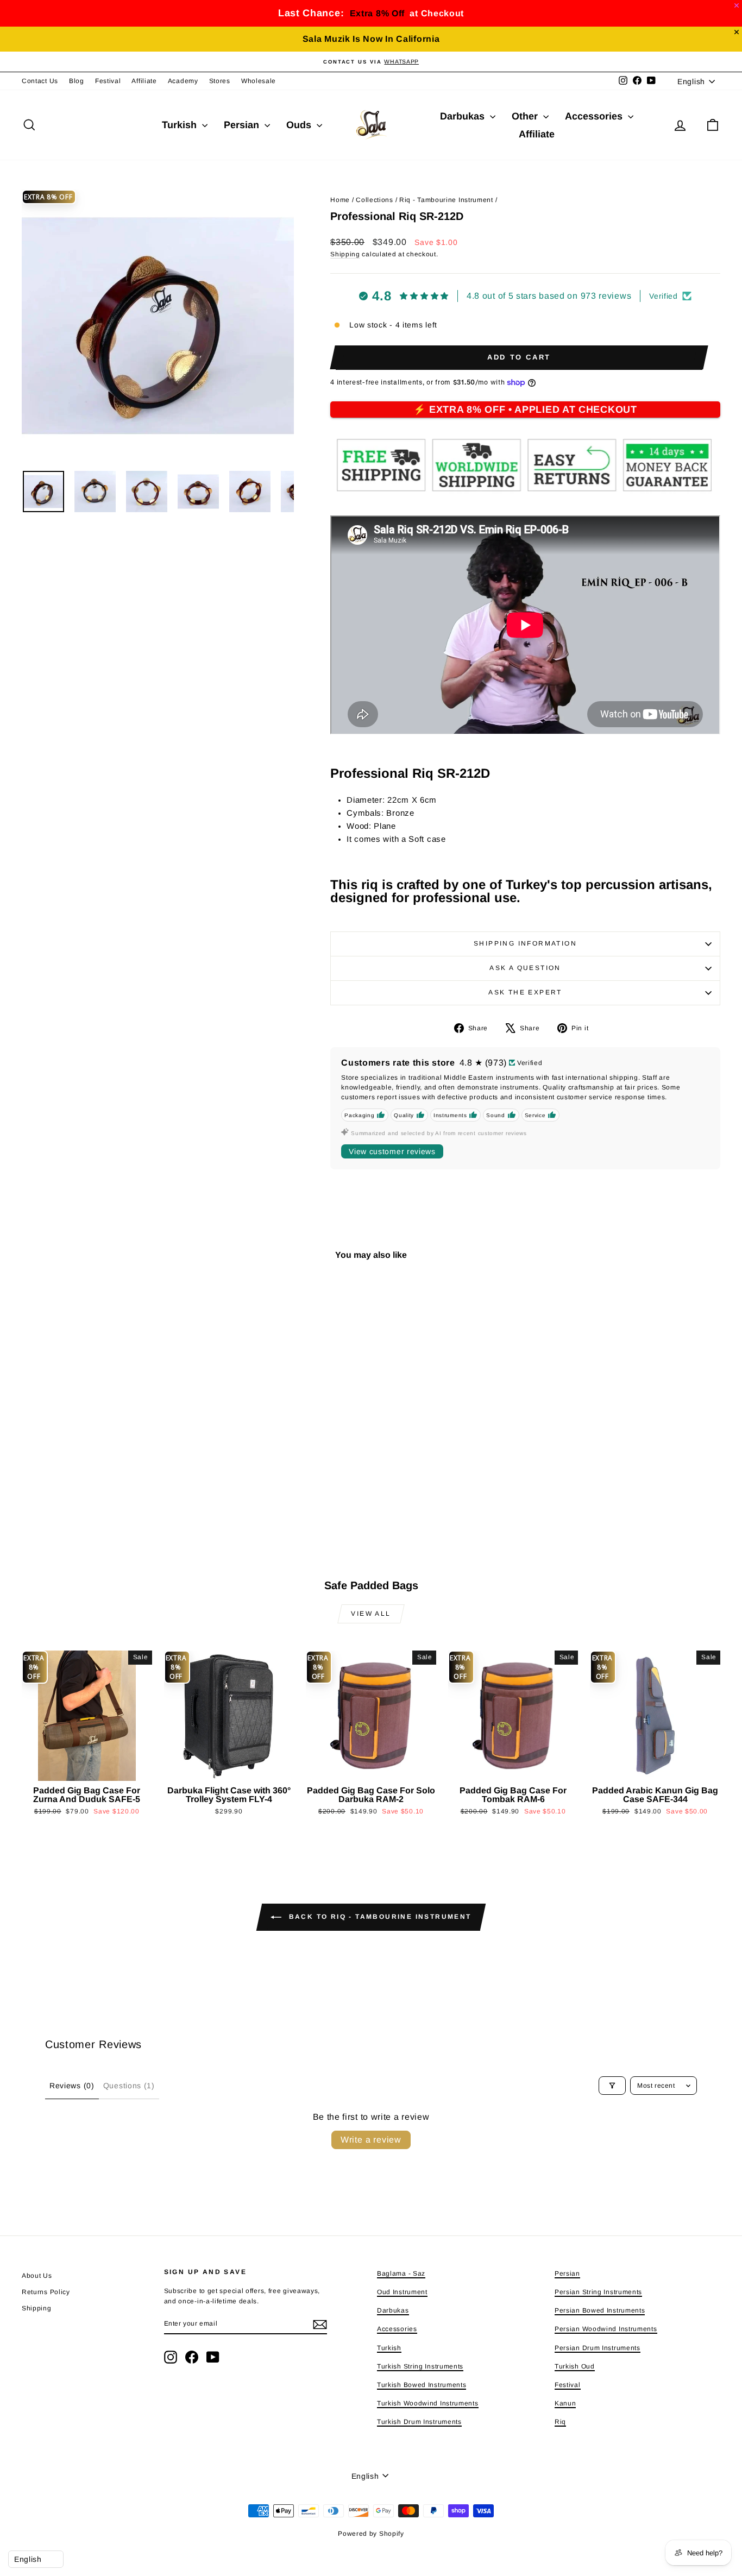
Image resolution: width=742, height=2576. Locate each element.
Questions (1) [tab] (129, 2086)
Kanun (565, 2403)
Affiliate (144, 81)
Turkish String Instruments (420, 2366)
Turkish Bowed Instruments (422, 2385)
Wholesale (259, 81)
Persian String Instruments (598, 2292)
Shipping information (525, 943)
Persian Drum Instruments (598, 2348)
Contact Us (40, 81)
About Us (37, 2276)
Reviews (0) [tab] (72, 2086)
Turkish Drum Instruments (419, 2422)
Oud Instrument (402, 2292)
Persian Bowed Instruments (600, 2310)
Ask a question (525, 968)
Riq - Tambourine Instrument (446, 200)
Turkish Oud (575, 2366)
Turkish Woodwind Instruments (428, 2403)
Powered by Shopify (371, 2534)
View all (371, 1614)
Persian (243, 125)
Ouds (300, 125)
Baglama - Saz (401, 2273)
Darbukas (464, 116)
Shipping (345, 254)
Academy (183, 81)
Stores (220, 81)
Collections (375, 200)
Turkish (181, 125)
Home (340, 200)
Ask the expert (525, 992)
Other (526, 116)
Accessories (595, 116)
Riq (560, 2422)
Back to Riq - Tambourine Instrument (378, 1917)
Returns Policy (46, 2292)
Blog (77, 81)
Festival (108, 81)
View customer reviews (392, 1151)
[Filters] (612, 2086)
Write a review (371, 2140)
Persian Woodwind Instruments (606, 2329)
